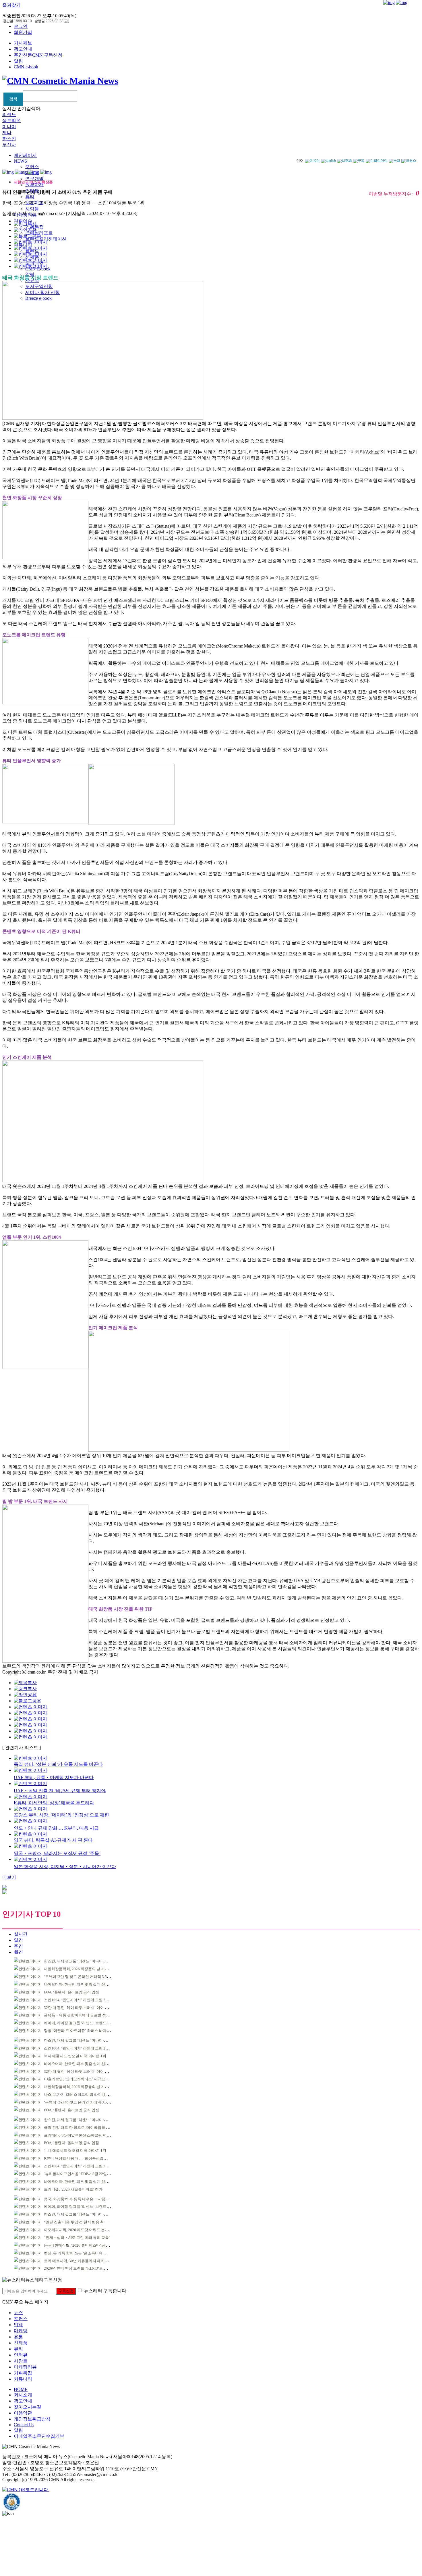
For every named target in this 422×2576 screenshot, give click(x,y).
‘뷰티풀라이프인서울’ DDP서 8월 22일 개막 (80, 2174)
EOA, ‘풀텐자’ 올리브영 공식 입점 (71, 1992)
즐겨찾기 (11, 5)
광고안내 (23, 49)
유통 (18, 2337)
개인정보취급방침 (32, 2419)
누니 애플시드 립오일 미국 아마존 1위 (75, 2056)
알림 (18, 61)
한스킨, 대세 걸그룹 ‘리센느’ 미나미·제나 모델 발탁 (86, 1961)
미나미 (9, 127)
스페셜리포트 (39, 233)
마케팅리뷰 (25, 2367)
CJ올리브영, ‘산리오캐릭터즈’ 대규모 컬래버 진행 (85, 2079)
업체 (18, 2325)
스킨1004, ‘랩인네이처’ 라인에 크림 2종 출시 (81, 2000)
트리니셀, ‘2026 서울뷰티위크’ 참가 (73, 2189)
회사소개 (23, 2395)
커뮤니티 (23, 2379)
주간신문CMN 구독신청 (38, 55)
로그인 (21, 26)
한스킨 (9, 139)
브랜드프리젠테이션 (46, 239)
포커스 (32, 167)
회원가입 (23, 32)
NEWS (20, 161)
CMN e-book (26, 67)
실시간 (21, 1934)
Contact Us (24, 2425)
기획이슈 (23, 221)
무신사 (9, 145)
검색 (13, 99)
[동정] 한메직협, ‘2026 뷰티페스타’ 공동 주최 (81, 2245)
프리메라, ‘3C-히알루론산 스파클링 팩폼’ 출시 (82, 2135)
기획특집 (23, 2373)
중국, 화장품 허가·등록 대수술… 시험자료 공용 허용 (87, 2199)
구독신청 (66, 2291)
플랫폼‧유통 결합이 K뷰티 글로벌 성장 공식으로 (85, 2015)
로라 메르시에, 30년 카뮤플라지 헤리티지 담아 (82, 2261)
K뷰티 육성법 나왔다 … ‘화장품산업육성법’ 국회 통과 (88, 2158)
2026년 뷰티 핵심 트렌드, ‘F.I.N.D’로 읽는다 (79, 2268)
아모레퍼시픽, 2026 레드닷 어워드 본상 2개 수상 (84, 2230)
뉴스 (18, 2313)
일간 (18, 1940)
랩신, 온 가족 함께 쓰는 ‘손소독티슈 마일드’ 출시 (84, 2253)
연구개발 (34, 179)
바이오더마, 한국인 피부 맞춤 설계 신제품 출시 (82, 1984)
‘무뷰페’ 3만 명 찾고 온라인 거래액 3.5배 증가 (81, 1977)
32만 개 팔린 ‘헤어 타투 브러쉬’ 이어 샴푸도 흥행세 (86, 2008)
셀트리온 (11, 121)
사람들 (32, 209)
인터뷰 (21, 2355)
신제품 (21, 2343)
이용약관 (23, 2413)
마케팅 (21, 2331)
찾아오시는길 (28, 2407)
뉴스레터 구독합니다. (106, 2291)
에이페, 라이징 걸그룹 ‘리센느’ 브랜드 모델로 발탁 (85, 2023)
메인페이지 (25, 155)
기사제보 (23, 43)
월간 (18, 1952)
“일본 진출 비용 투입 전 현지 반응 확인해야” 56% (84, 2222)
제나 (7, 133)
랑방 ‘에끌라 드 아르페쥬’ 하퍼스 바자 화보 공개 (84, 2031)
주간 (18, 1946)
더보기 (9, 1877)
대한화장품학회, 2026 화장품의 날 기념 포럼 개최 (85, 1969)
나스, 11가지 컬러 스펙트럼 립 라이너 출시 (79, 2094)
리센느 (9, 115)
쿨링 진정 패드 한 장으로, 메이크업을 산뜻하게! (83, 2128)
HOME (21, 2389)
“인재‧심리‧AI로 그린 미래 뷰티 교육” (77, 2238)
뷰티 (30, 197)
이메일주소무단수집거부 (39, 2436)
